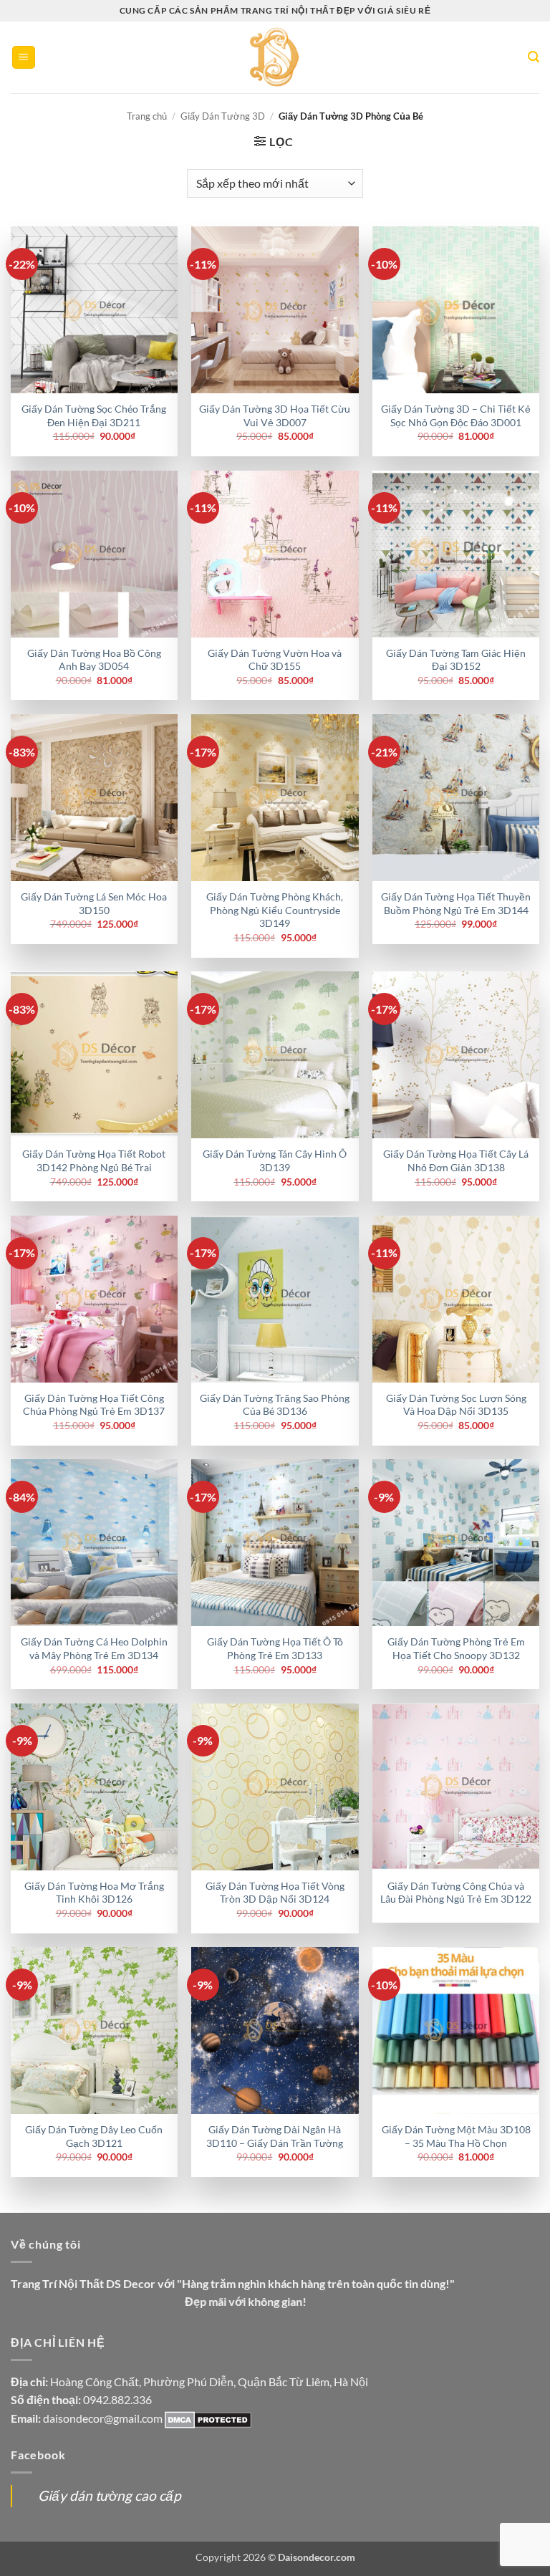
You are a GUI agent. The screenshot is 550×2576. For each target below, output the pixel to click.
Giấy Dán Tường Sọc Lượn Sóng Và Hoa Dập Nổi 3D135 (456, 1405)
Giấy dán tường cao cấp (110, 2495)
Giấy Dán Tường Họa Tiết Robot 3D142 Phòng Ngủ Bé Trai (94, 1160)
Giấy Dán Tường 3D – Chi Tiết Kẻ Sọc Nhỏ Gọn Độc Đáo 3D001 (456, 415)
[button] (24, 58)
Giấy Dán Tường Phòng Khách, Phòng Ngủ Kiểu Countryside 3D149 (275, 910)
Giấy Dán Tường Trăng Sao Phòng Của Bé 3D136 (275, 1405)
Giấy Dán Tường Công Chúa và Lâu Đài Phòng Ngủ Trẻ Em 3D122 (456, 1893)
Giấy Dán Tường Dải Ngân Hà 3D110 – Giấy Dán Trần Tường (275, 2136)
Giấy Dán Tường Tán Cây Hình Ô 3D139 (275, 1160)
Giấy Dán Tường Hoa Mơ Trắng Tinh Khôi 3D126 (94, 1893)
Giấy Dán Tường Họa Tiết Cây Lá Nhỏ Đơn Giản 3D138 (456, 1160)
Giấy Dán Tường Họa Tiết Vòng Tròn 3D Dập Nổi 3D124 (275, 1893)
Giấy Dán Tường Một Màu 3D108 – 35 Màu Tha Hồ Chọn (456, 2136)
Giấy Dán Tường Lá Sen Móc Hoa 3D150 (94, 903)
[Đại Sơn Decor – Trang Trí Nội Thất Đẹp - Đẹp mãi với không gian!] (275, 57)
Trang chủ (147, 116)
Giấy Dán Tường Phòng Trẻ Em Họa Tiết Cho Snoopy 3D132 (456, 1648)
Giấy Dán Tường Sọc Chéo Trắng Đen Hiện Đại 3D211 (94, 415)
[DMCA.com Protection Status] (208, 2418)
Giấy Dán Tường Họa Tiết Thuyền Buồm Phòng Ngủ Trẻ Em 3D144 (456, 903)
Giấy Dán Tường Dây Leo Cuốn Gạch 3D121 (94, 2136)
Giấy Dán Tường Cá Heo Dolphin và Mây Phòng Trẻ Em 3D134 (94, 1648)
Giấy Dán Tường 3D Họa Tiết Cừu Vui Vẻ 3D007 (275, 415)
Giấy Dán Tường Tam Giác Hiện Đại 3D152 (456, 660)
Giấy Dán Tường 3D (223, 116)
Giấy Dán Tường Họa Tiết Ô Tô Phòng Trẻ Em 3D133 (275, 1648)
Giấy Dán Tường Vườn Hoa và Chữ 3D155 (275, 660)
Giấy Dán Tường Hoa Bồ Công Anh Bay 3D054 (94, 660)
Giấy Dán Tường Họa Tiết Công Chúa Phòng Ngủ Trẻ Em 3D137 (94, 1405)
